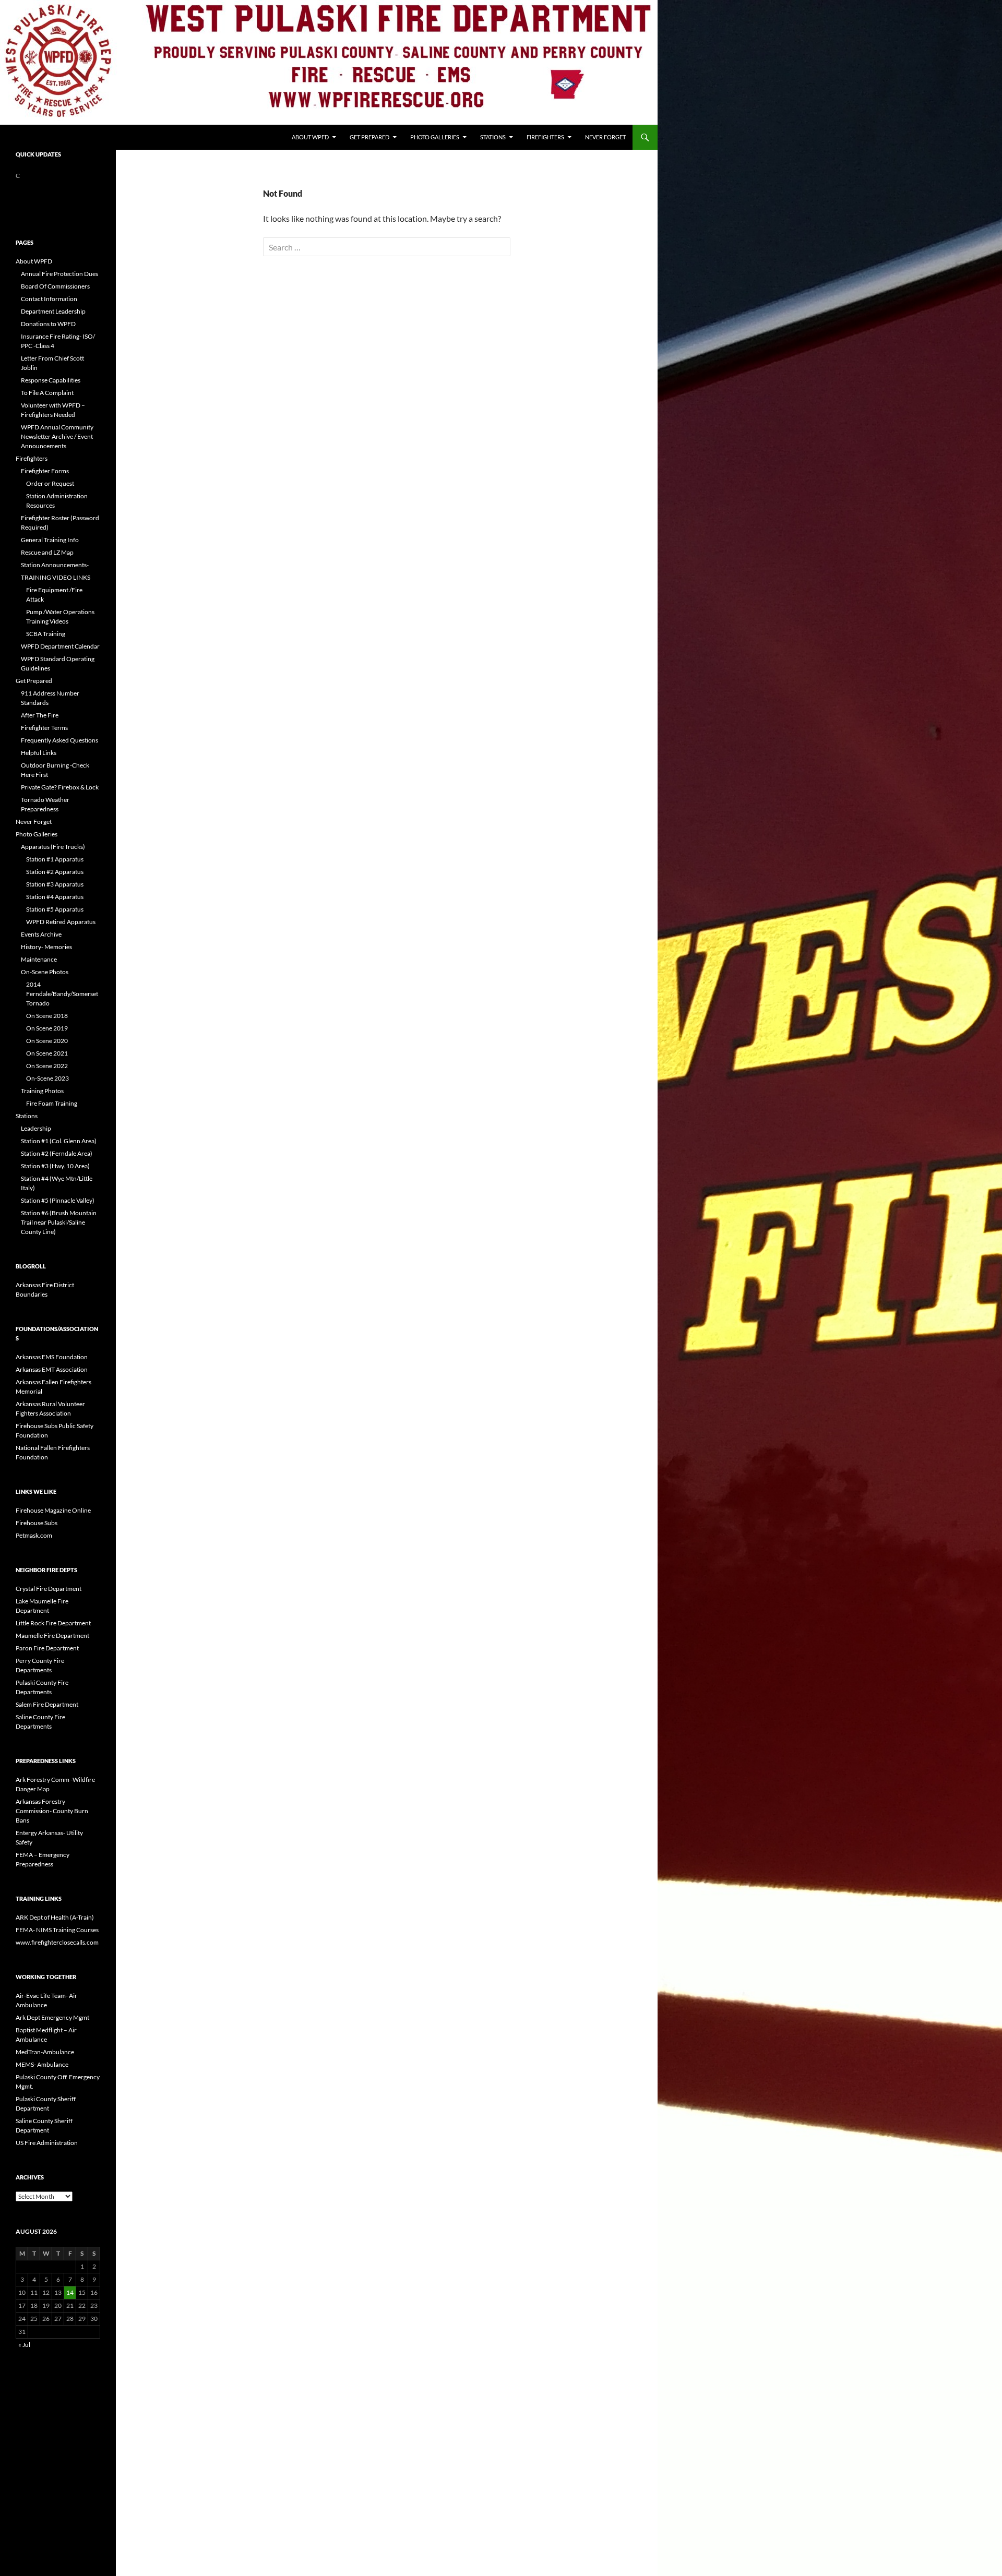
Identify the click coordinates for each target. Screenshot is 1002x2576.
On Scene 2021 (47, 1053)
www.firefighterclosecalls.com (57, 1942)
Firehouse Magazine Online (53, 1510)
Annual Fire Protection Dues (59, 274)
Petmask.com (34, 1535)
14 (70, 2292)
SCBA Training (46, 634)
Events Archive (41, 934)
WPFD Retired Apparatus (61, 922)
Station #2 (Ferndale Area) (57, 1153)
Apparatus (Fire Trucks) (53, 847)
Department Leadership (53, 311)
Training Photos (42, 1091)
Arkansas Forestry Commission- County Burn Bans (52, 1811)
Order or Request (50, 483)
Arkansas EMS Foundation (52, 1357)
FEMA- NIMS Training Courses (57, 1930)
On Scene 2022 (47, 1066)
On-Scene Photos (45, 972)
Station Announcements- (55, 565)
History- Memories (46, 947)
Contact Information (49, 299)
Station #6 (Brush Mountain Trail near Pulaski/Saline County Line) (59, 1222)
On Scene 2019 (47, 1028)
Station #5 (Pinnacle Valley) (58, 1200)
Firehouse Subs (37, 1523)
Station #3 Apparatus (55, 884)
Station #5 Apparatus (55, 909)
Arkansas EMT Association (52, 1369)
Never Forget (605, 137)
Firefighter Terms (44, 728)
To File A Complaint (47, 393)
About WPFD (310, 137)
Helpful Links (39, 753)
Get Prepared (369, 137)
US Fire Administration (47, 2143)
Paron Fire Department (47, 1648)
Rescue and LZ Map (47, 552)
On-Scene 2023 (47, 1078)
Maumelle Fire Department (52, 1636)
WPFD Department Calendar (60, 646)
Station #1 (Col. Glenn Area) (59, 1141)
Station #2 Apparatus (55, 872)
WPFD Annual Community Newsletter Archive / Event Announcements (57, 436)
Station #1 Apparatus (55, 859)
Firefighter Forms (45, 471)
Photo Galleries (435, 137)
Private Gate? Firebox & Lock (60, 787)
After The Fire (40, 715)
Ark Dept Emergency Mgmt (52, 2017)
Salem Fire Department (47, 1704)
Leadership (36, 1128)
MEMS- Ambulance (42, 2064)
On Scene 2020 (47, 1041)
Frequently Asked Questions (59, 740)
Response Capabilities (51, 380)
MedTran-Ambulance (45, 2052)
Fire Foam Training (52, 1103)
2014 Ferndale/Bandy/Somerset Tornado (62, 994)
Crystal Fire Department (49, 1589)
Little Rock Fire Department (53, 1623)
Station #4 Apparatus (55, 897)
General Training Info (50, 540)
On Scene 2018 (47, 1016)
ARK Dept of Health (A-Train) (55, 1917)
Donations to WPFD (48, 324)
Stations (493, 137)
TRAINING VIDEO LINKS (56, 577)
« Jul (24, 2345)
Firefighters (545, 137)
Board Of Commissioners (55, 286)
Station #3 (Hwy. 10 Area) (55, 1166)
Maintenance (39, 959)
